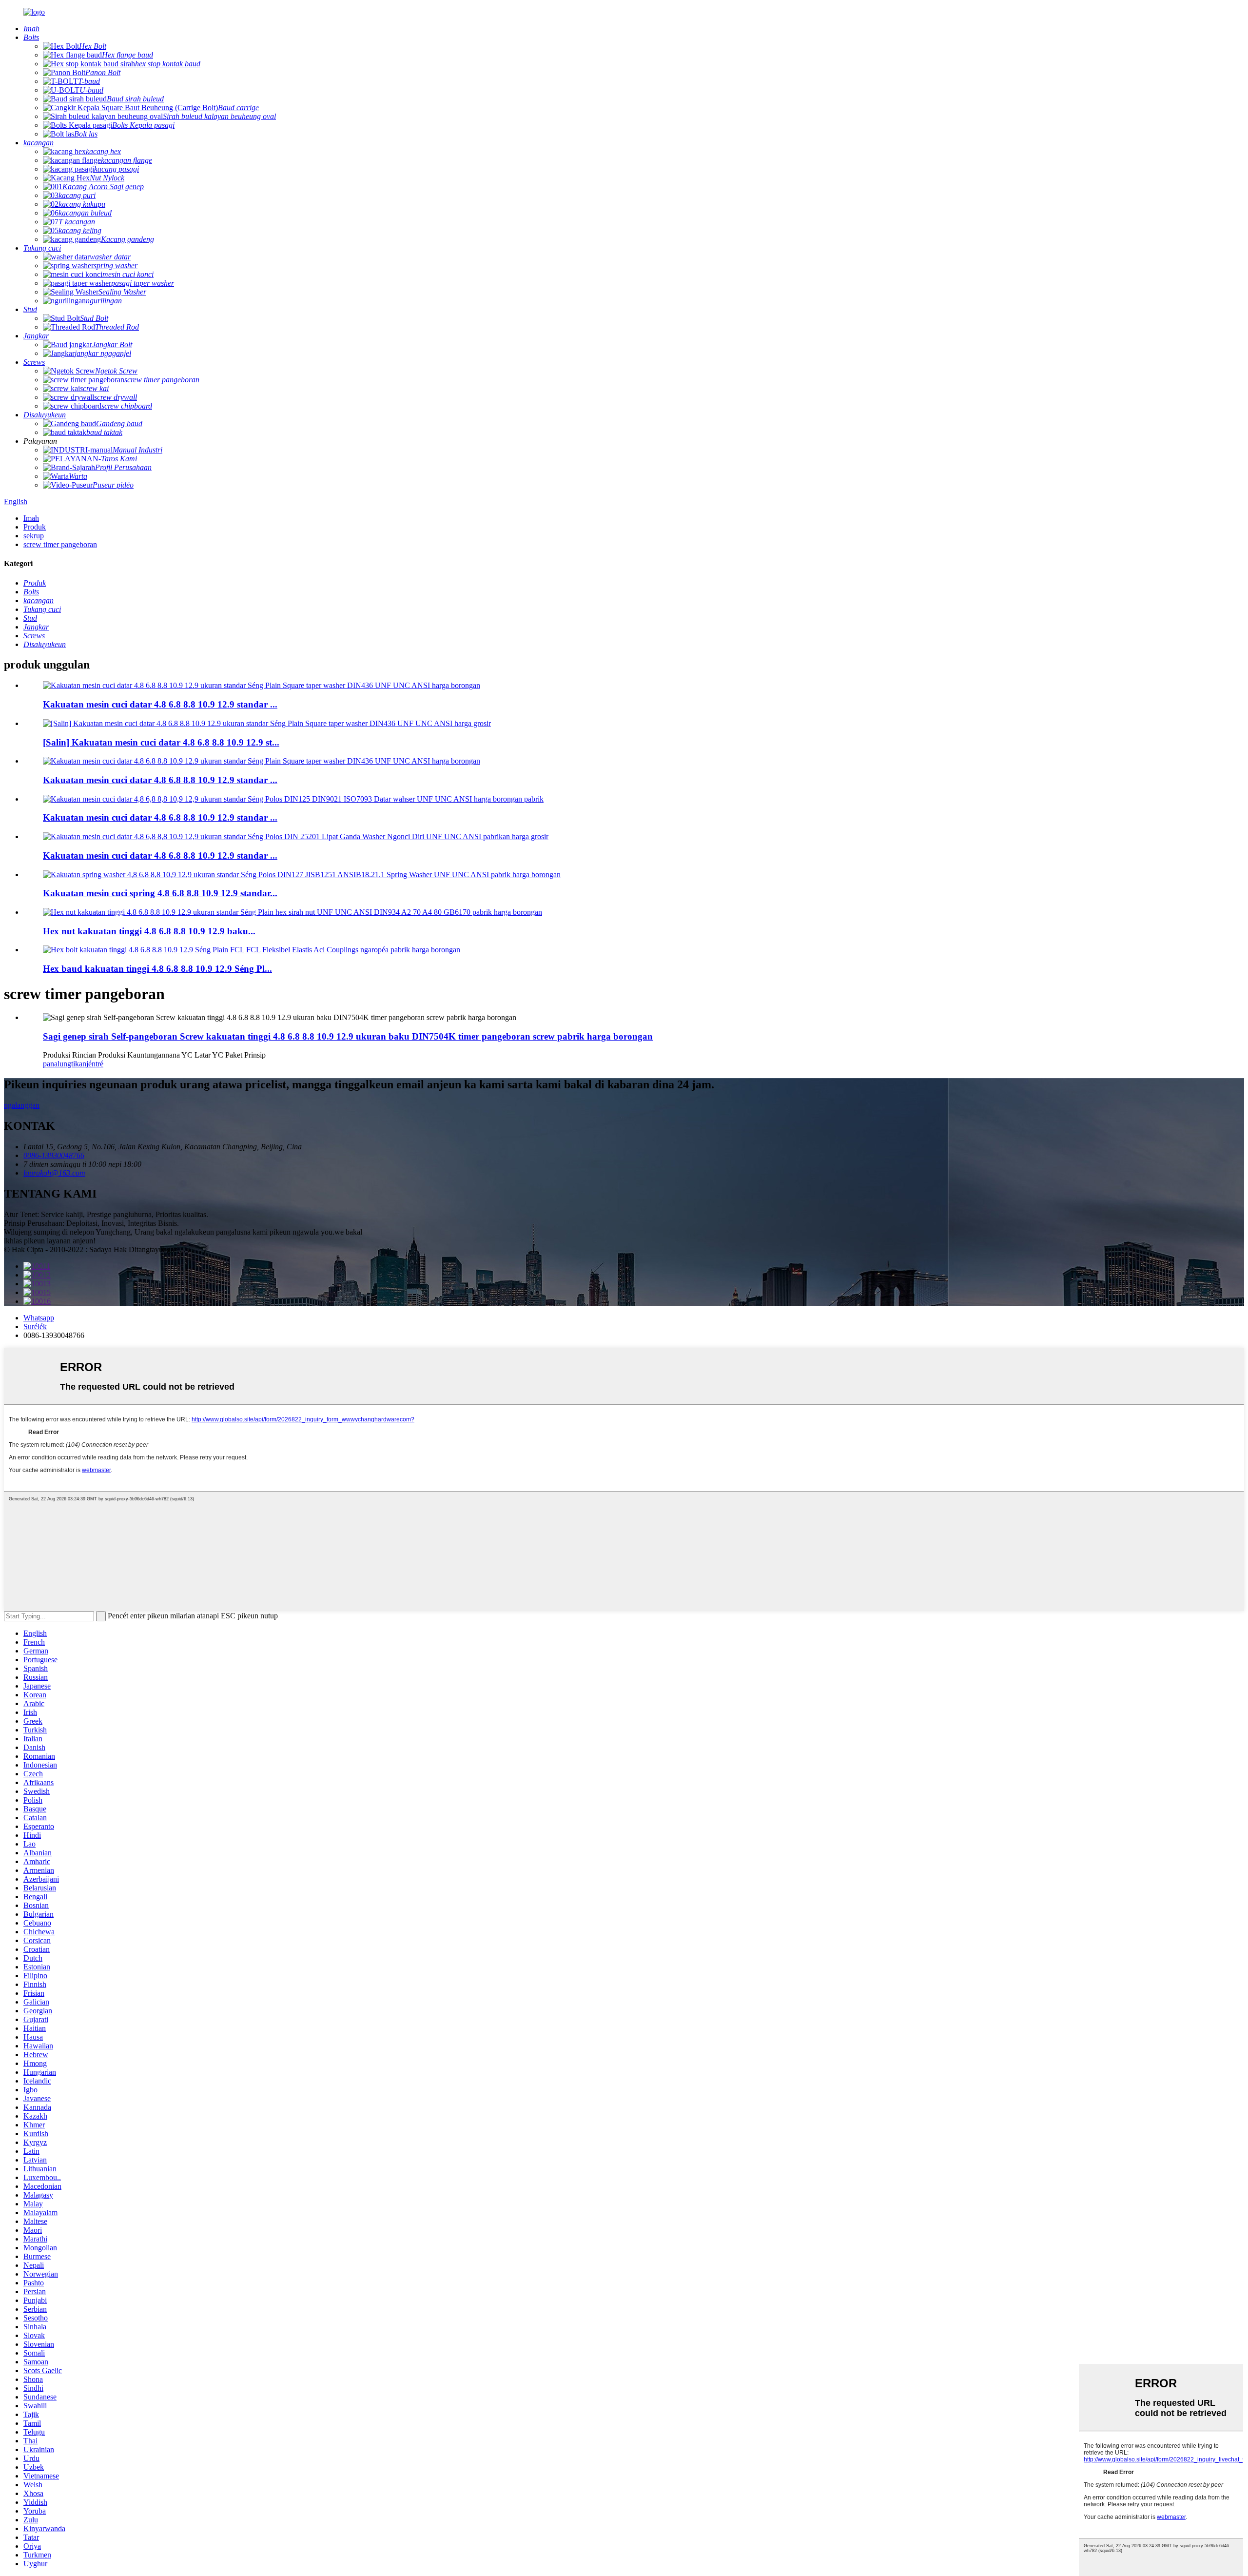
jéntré (95, 1064)
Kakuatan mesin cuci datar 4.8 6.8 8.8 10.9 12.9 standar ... (160, 704)
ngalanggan (22, 1105)
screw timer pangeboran (60, 544)
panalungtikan (65, 1064)
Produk (35, 527)
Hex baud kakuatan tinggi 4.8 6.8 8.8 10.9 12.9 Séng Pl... (157, 969)
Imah (31, 518)
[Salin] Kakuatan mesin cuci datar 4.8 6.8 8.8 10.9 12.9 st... (161, 742)
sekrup (34, 536)
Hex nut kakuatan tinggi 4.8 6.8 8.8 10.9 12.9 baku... (149, 931)
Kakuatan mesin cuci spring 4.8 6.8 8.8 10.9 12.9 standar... (160, 893)
